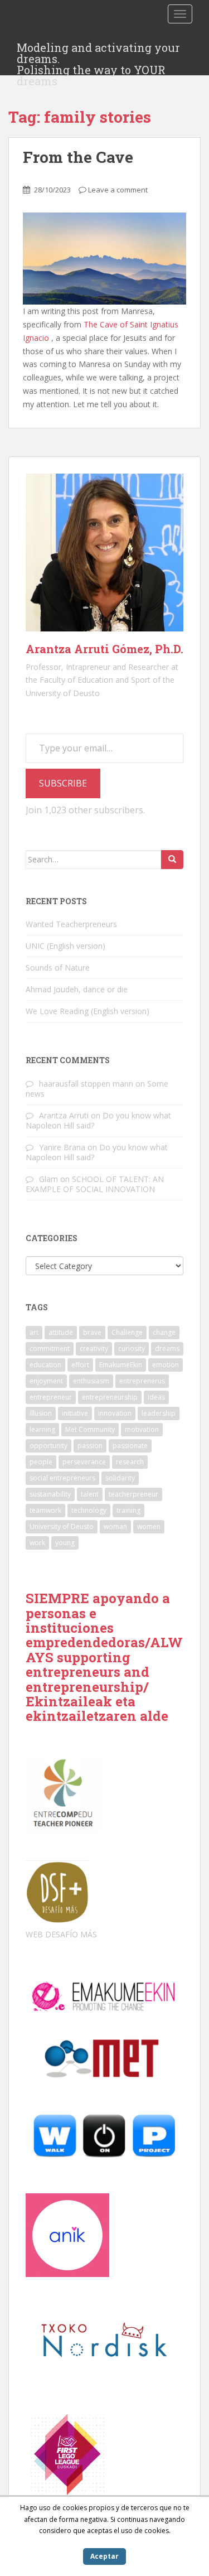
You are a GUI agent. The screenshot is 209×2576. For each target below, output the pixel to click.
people (41, 1462)
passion (90, 1446)
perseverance (84, 1462)
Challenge (127, 1332)
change (164, 1332)
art (34, 1332)
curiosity (132, 1349)
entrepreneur (51, 1397)
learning (42, 1429)
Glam (48, 1179)
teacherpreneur (133, 1494)
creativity (94, 1349)
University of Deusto (62, 1526)
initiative (75, 1413)
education (45, 1365)
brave (92, 1332)
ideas (156, 1397)
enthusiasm (91, 1381)
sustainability (50, 1494)
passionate (130, 1446)
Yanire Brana (62, 1147)
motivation (142, 1429)
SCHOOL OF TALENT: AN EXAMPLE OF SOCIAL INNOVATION (95, 1184)
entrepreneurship (110, 1397)
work (37, 1543)
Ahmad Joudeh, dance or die (77, 989)
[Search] (172, 860)
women (149, 1526)
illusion (41, 1413)
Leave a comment (118, 190)
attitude (61, 1332)
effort (80, 1365)
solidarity (120, 1478)
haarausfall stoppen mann (86, 1084)
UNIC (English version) (65, 946)
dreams (167, 1349)
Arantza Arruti (64, 1115)
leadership (159, 1413)
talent (90, 1494)
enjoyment (46, 1381)
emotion (166, 1365)
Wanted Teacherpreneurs (71, 924)
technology (89, 1510)
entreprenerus (142, 1381)
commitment (50, 1349)
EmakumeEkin (121, 1365)
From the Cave (78, 157)
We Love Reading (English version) (88, 1011)
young (65, 1543)
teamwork (45, 1510)
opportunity (48, 1446)
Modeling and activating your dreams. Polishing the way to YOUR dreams (98, 51)
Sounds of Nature (58, 968)
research (130, 1462)
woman (115, 1526)
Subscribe (63, 783)
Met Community (90, 1429)
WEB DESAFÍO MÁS (61, 1934)
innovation (115, 1413)
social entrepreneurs (62, 1478)
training (128, 1510)
